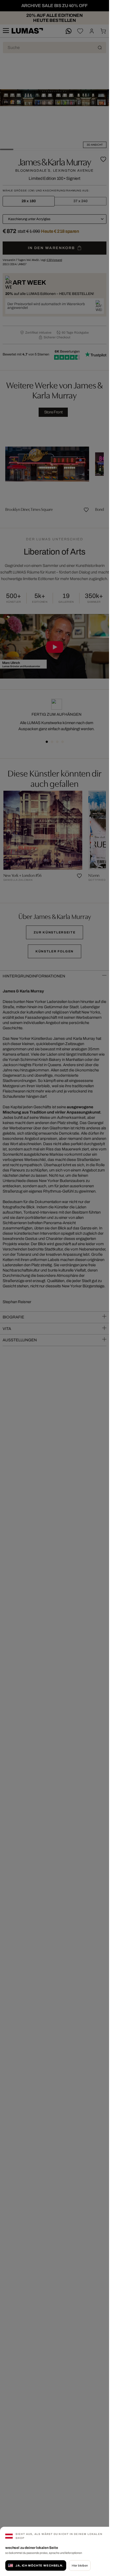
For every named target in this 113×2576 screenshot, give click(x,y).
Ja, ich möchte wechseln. (39, 2565)
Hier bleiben (80, 2565)
